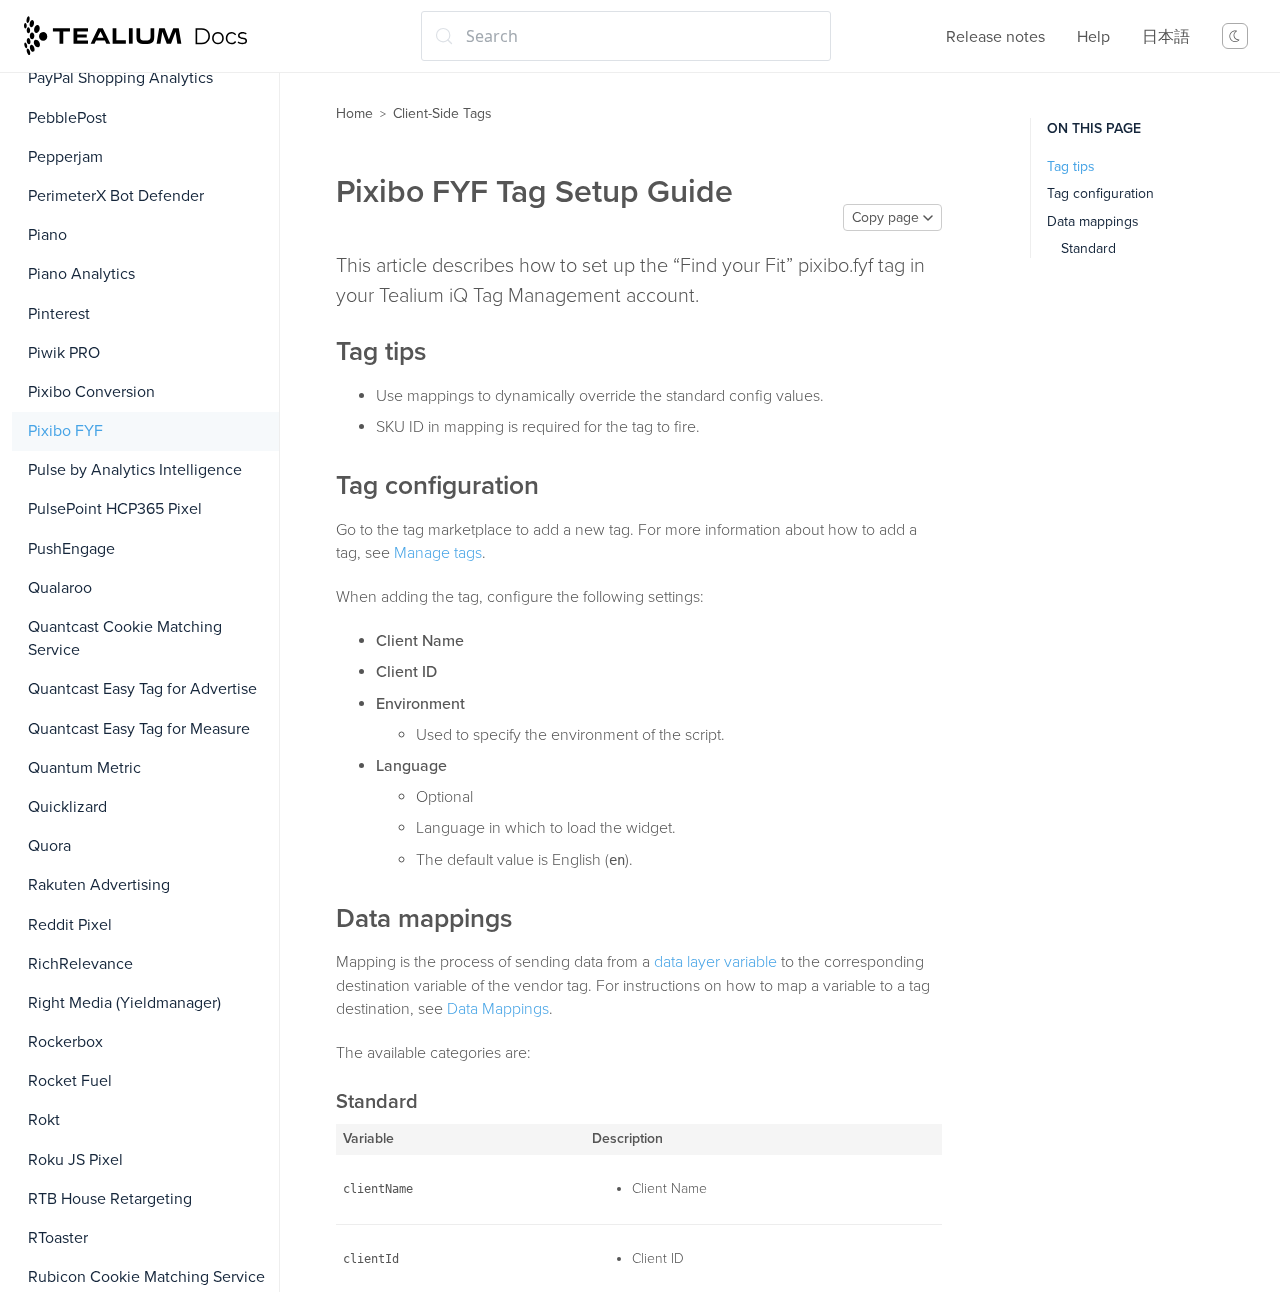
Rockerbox (65, 1042)
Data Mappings (498, 1009)
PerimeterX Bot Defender (116, 196)
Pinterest (59, 314)
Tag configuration (1100, 193)
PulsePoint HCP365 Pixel (115, 509)
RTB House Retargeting (110, 1199)
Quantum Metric (84, 768)
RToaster (58, 1238)
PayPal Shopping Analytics (120, 78)
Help (1093, 37)
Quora (49, 846)
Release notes (995, 37)
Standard (1088, 248)
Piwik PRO (64, 353)
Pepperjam (65, 157)
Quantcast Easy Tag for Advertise (142, 689)
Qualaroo (60, 588)
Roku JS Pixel (75, 1160)
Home (354, 113)
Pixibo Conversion (91, 392)
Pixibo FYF (65, 431)
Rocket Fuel (70, 1081)
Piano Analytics (81, 274)
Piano (47, 235)
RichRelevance (80, 964)
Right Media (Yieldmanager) (124, 1003)
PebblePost (67, 118)
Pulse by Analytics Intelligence (135, 470)
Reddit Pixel (70, 925)
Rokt (44, 1120)
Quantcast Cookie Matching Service (125, 638)
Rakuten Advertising (99, 885)
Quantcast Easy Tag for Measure (139, 729)
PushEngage (71, 549)
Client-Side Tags (442, 113)
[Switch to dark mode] (1235, 36)
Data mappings (1093, 221)
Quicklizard (67, 807)
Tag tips (1071, 166)
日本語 (1166, 37)
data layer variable (715, 962)
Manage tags (438, 553)
